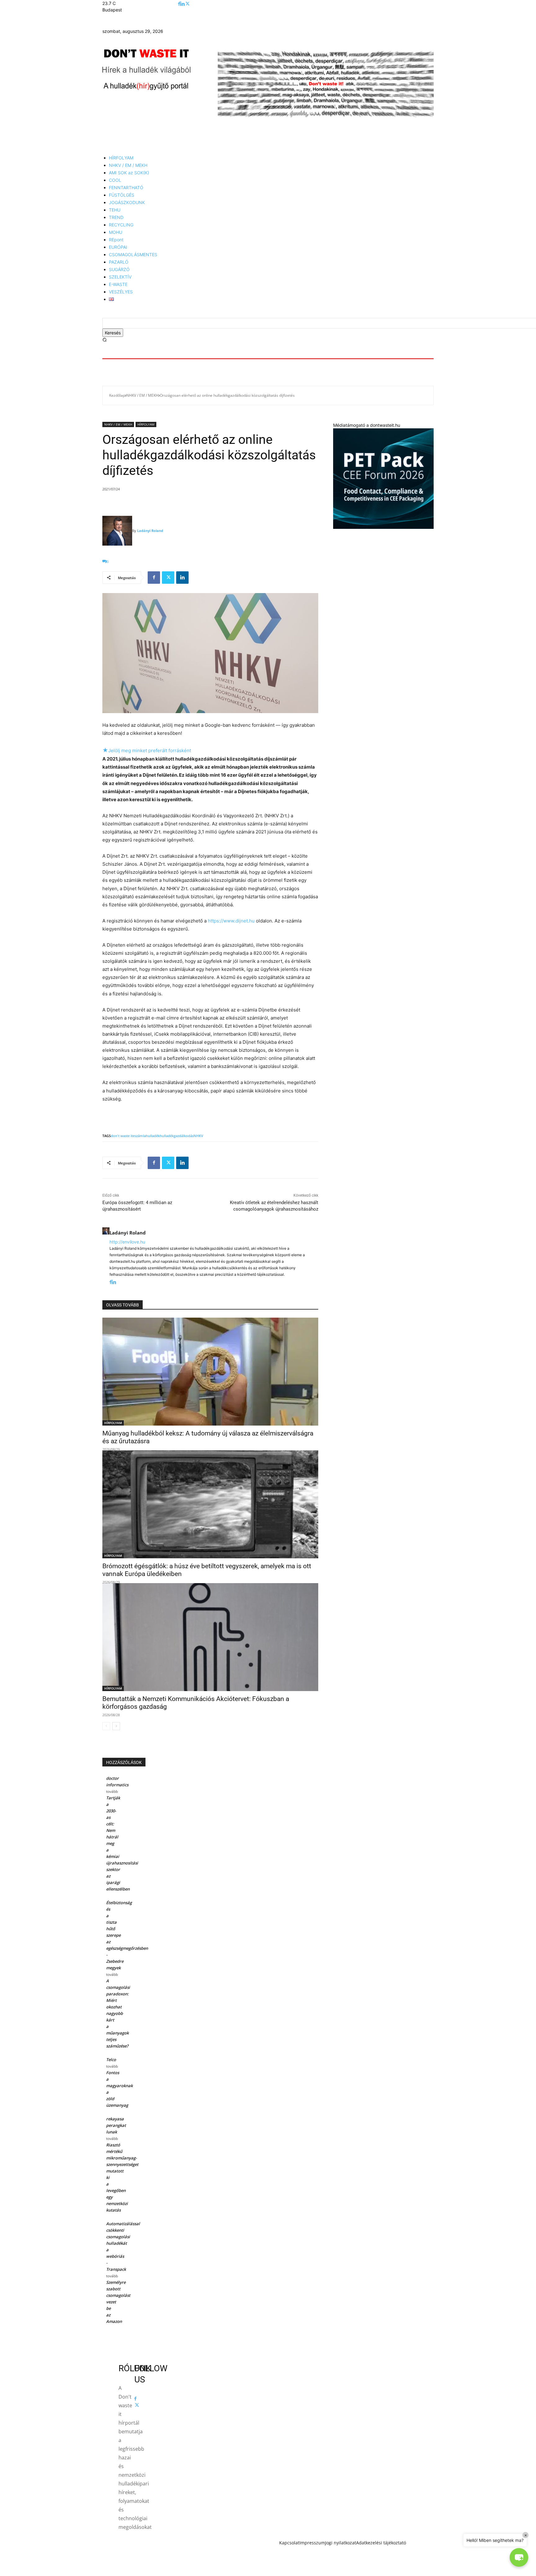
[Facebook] (179, 4)
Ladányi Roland (150, 531)
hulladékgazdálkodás (177, 1136)
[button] (105, 340)
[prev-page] (106, 1726)
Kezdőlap (117, 395)
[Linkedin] (183, 4)
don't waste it (122, 1136)
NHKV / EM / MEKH (142, 395)
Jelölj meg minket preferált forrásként (147, 750)
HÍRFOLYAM (146, 424)
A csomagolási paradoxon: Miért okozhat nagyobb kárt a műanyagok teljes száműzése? (118, 2013)
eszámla (139, 1136)
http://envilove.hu (127, 1242)
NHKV (198, 1136)
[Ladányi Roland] (117, 531)
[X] (188, 4)
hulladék (153, 1136)
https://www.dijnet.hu (231, 921)
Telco (111, 2060)
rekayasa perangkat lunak (116, 2125)
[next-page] (116, 1726)
